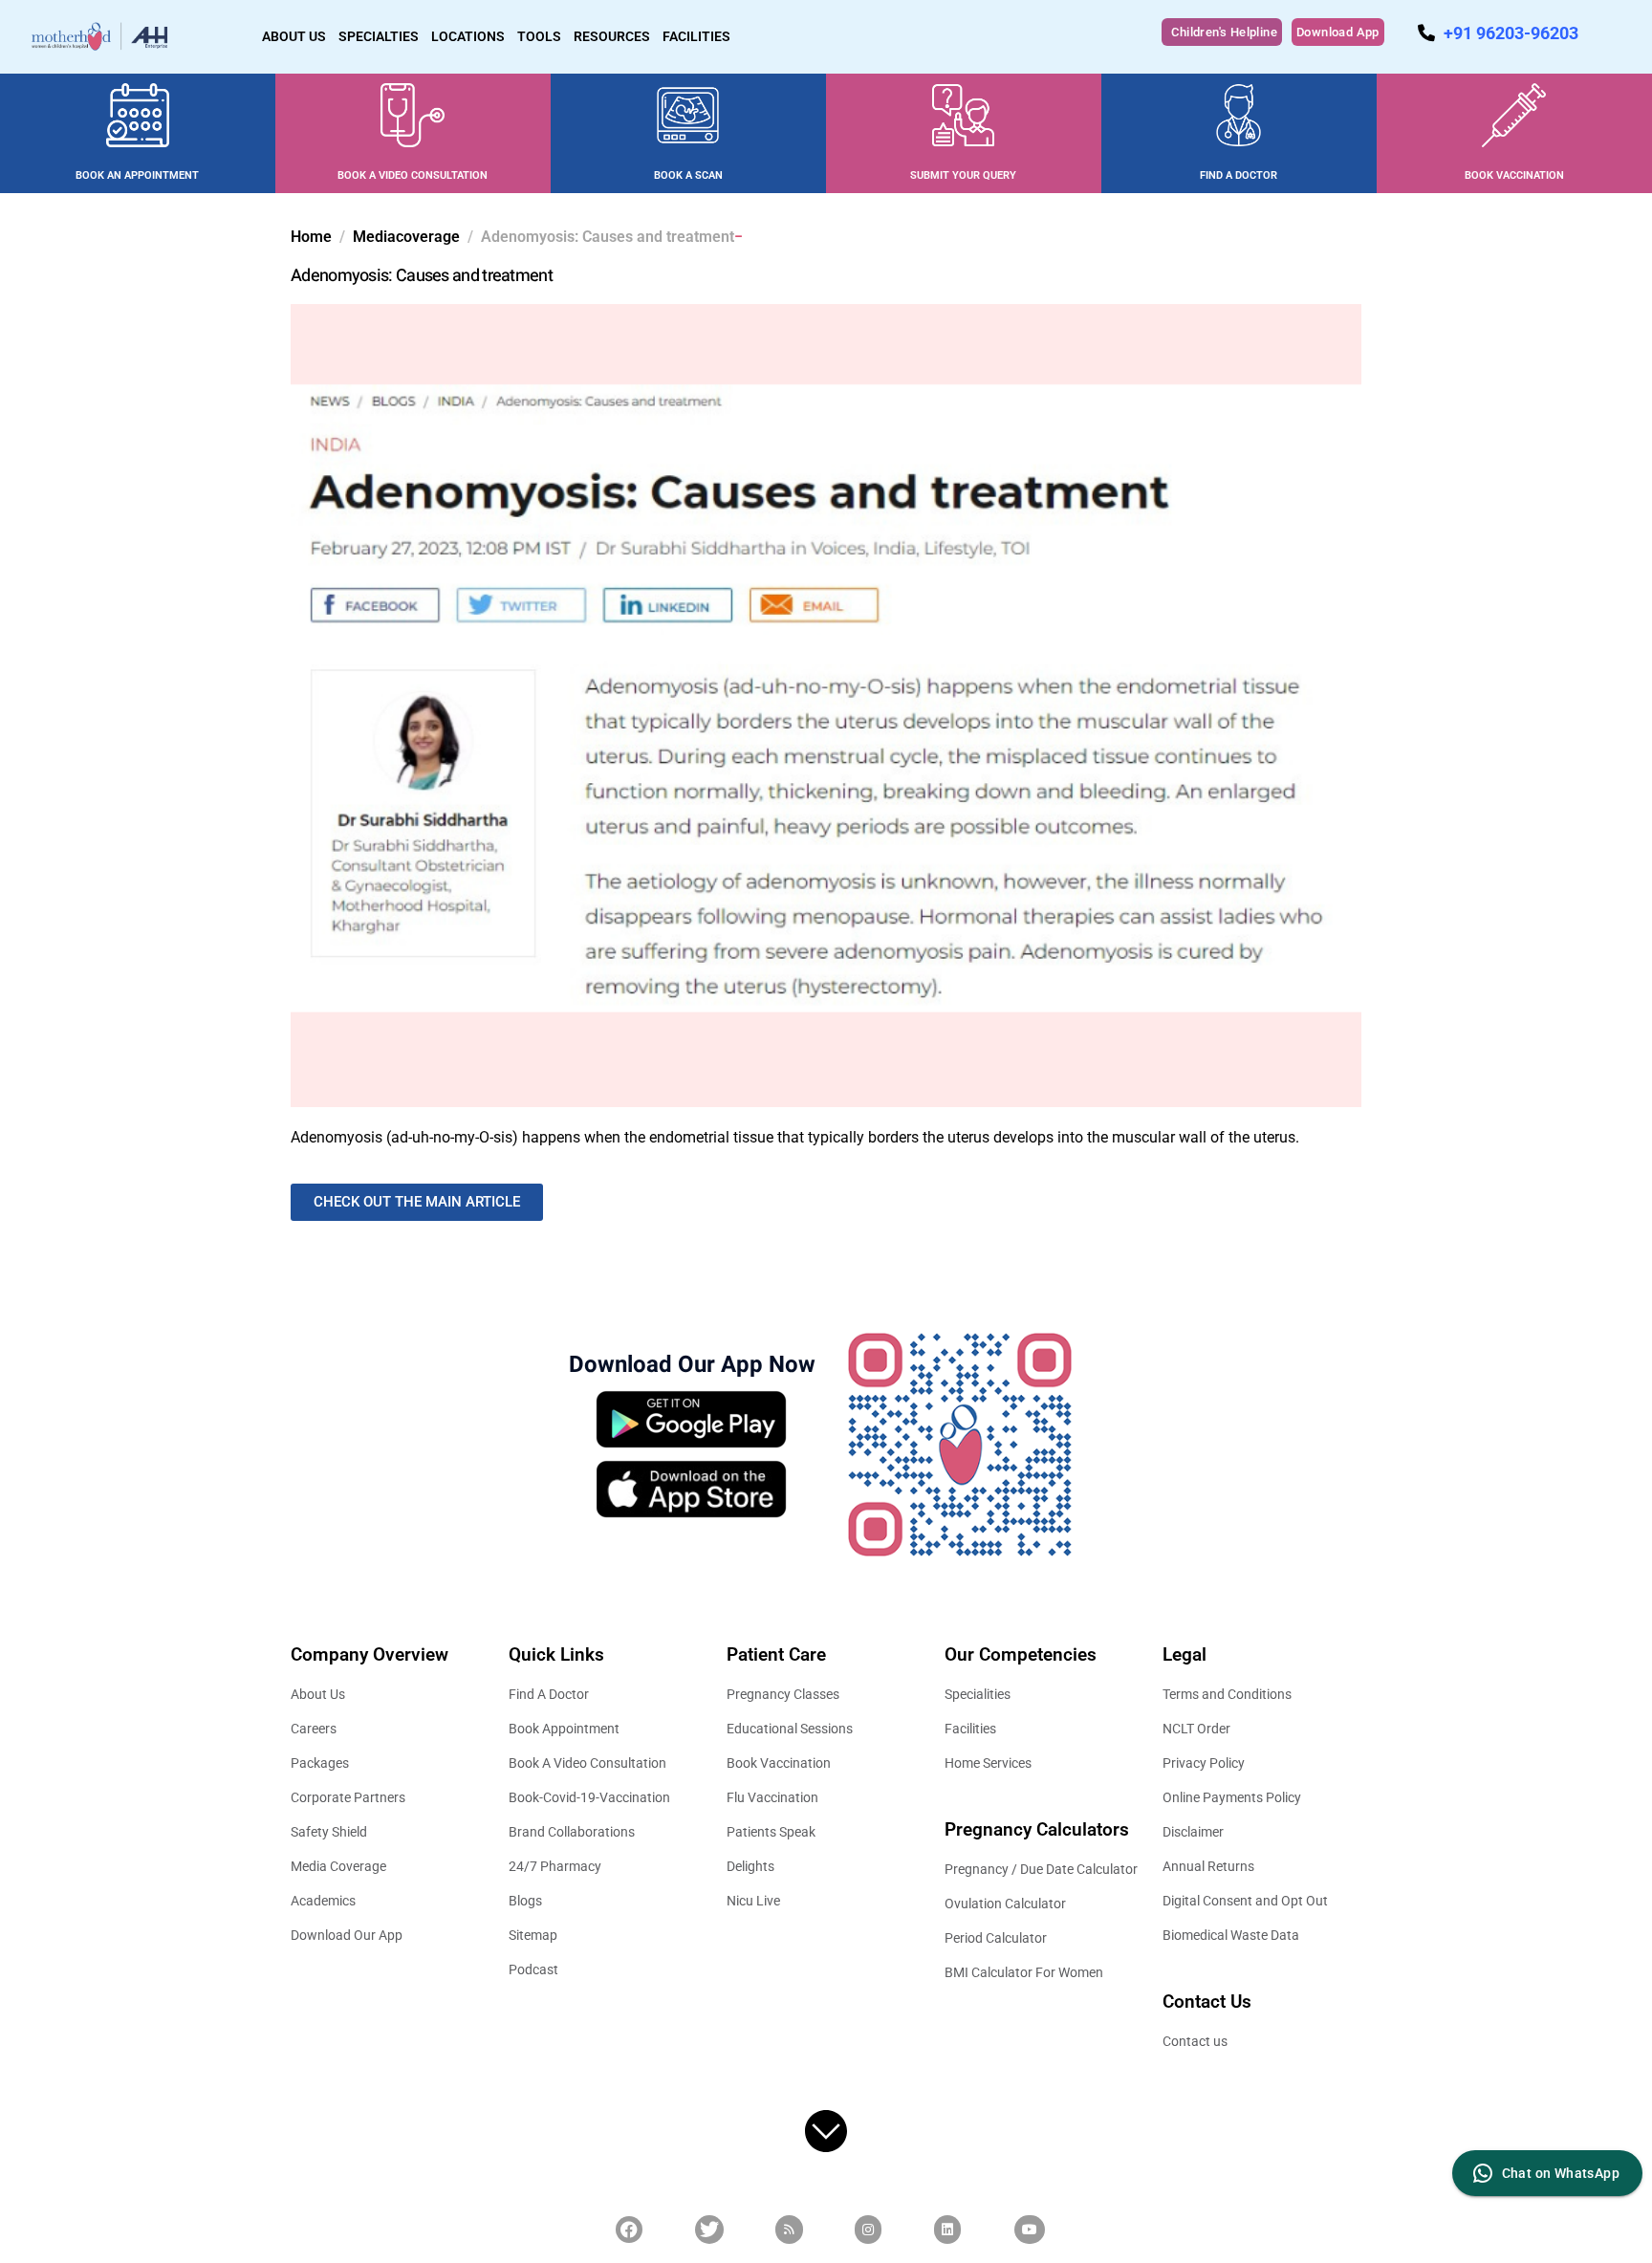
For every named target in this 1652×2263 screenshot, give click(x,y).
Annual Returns (1208, 1866)
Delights (750, 1866)
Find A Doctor (549, 1694)
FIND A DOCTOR (1239, 175)
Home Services (988, 1763)
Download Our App (347, 1935)
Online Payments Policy (1232, 1797)
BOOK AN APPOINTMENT (137, 175)
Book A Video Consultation (587, 1763)
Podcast (533, 1969)
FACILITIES (696, 36)
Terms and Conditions (1227, 1694)
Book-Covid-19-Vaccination (589, 1797)
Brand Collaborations (572, 1832)
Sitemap (533, 1935)
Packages (320, 1763)
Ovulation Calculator (1005, 1904)
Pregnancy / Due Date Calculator (1041, 1869)
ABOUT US (294, 36)
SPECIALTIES (379, 36)
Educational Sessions (790, 1729)
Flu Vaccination (772, 1797)
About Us (318, 1694)
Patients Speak (771, 1832)
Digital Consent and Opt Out (1245, 1901)
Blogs (525, 1901)
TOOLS (539, 36)
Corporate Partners (348, 1797)
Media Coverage (338, 1866)
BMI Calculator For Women (1024, 1972)
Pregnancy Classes (783, 1694)
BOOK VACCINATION (1514, 175)
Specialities (978, 1694)
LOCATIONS (468, 36)
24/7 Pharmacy (555, 1866)
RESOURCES (612, 36)
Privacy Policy (1204, 1763)
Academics (323, 1901)
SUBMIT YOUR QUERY (963, 175)
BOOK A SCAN (688, 175)
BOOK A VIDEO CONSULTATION (413, 175)
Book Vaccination (779, 1763)
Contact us (1195, 2041)
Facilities (970, 1729)
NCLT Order (1196, 1729)
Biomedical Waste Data (1231, 1935)
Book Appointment (564, 1729)
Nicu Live (753, 1901)
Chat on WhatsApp (1561, 2173)
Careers (314, 1729)
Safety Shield (329, 1832)
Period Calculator (996, 1938)
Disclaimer (1193, 1832)
